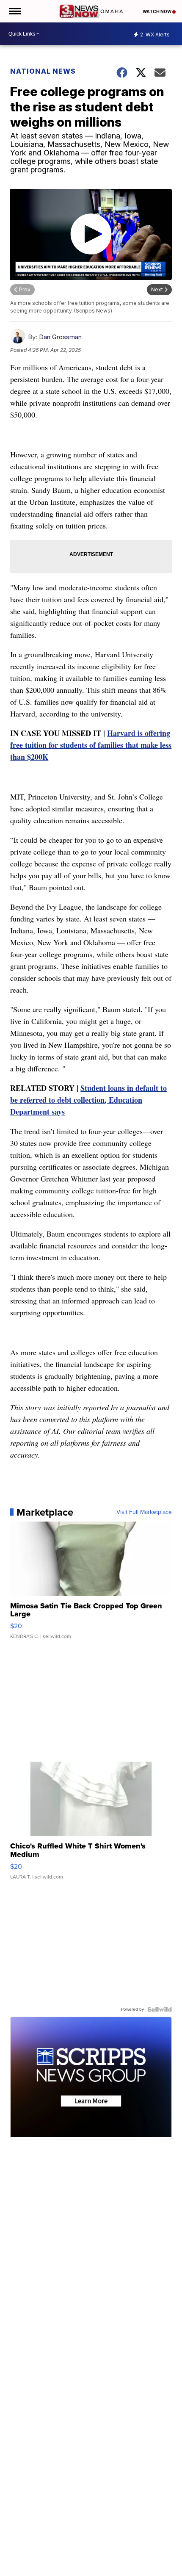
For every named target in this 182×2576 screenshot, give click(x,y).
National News (43, 71)
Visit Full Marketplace (144, 1512)
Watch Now (157, 11)
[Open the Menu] (14, 11)
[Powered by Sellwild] (160, 2009)
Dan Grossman (60, 337)
